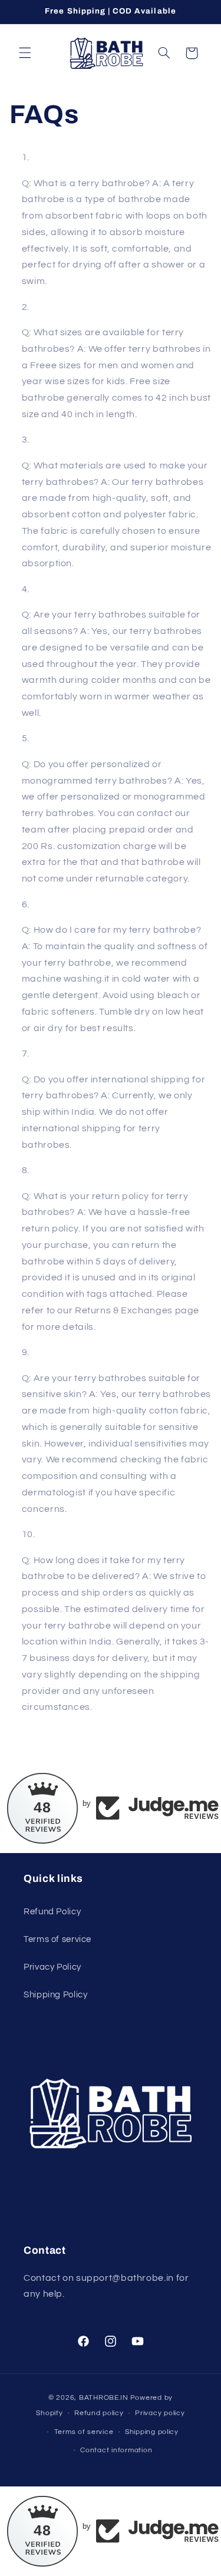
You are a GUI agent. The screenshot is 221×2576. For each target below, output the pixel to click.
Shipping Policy (55, 1995)
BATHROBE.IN (104, 2398)
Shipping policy (152, 2432)
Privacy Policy (52, 1967)
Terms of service (57, 1939)
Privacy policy (160, 2413)
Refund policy (99, 2413)
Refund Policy (52, 1912)
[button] (25, 53)
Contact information (116, 2450)
